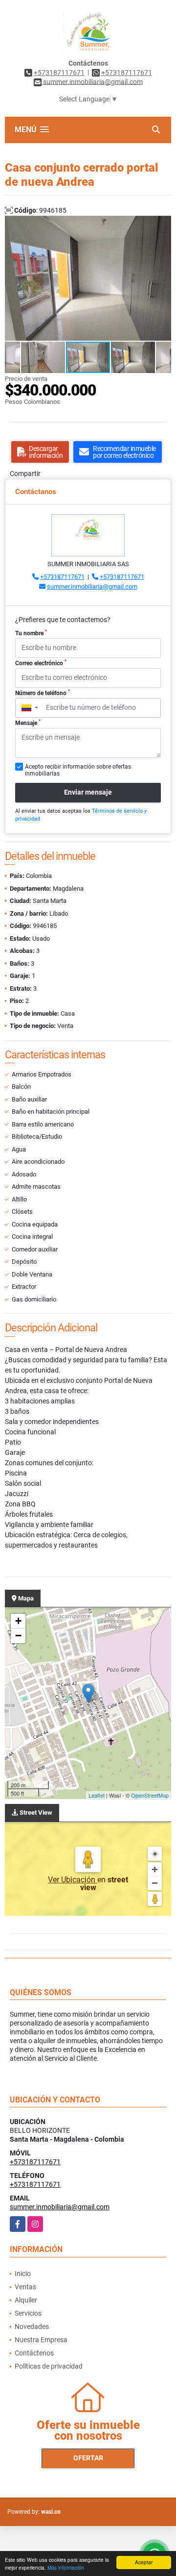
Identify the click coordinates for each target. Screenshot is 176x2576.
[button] (162, 225)
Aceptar (144, 2562)
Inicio (23, 2274)
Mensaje (28, 723)
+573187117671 (59, 73)
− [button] (18, 1636)
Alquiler (26, 2300)
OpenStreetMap (150, 1795)
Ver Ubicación (73, 1880)
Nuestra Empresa (41, 2340)
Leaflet (97, 1795)
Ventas (25, 2287)
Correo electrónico (41, 663)
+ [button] (18, 1621)
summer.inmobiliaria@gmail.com (92, 587)
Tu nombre (31, 633)
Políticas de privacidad (49, 2366)
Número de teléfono (43, 693)
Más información (66, 2567)
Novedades (32, 2326)
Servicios (28, 2313)
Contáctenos (34, 2353)
